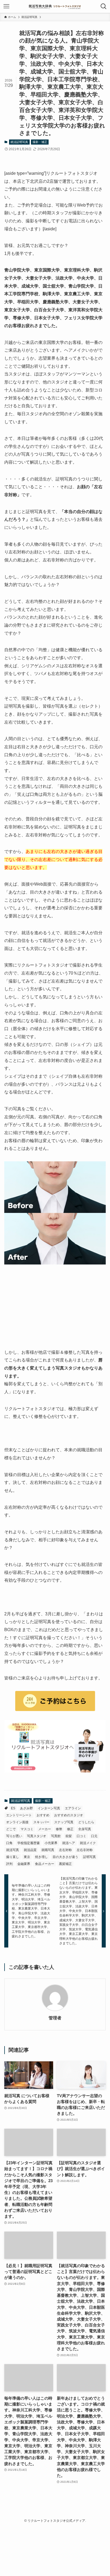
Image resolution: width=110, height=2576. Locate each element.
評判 (9, 1864)
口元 (94, 1836)
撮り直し (13, 1857)
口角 (9, 1843)
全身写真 (85, 1829)
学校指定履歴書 (29, 1843)
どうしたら (86, 1822)
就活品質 (30, 1850)
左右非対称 (85, 1850)
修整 (59, 1829)
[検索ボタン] (104, 6)
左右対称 (65, 1850)
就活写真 (13, 1850)
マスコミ (27, 1829)
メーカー (45, 1829)
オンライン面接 (17, 1822)
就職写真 (48, 1850)
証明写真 (89, 1857)
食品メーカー (45, 1864)
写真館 (56, 1836)
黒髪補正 (65, 1864)
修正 (70, 1829)
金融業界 (24, 1864)
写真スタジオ (37, 1836)
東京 (27, 1857)
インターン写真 (49, 1808)
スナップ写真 (64, 1822)
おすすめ (43, 1815)
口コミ (81, 1836)
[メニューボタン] (6, 6)
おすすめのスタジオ (69, 1815)
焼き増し (41, 1857)
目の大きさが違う (65, 1857)
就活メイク (88, 1843)
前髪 (69, 1836)
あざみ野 (26, 1808)
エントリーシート (19, 1815)
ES (13, 1808)
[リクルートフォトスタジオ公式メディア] (55, 6)
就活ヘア (69, 1843)
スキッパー (41, 1822)
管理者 (55, 2018)
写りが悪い (14, 1836)
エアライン (73, 1808)
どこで (11, 1829)
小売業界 (51, 1843)
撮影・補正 (40, 142)
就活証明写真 (19, 142)
